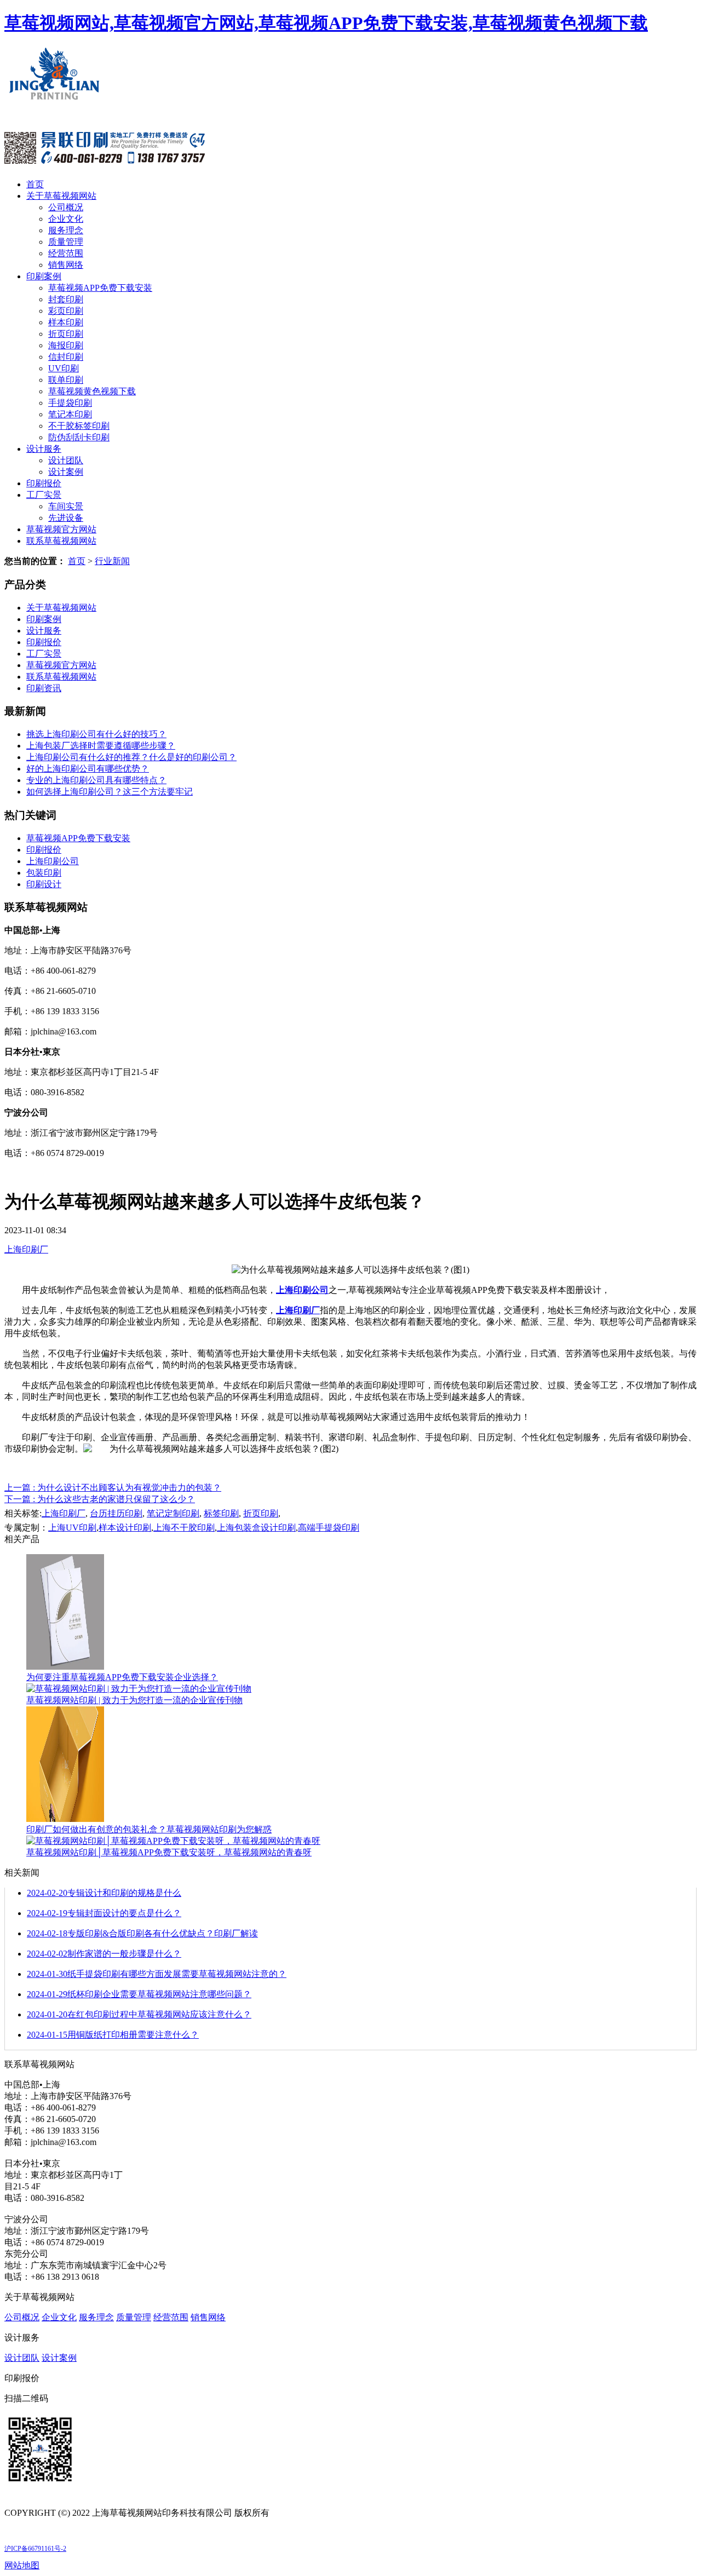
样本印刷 (66, 322)
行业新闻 (112, 561)
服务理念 (66, 230)
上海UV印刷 (72, 1528)
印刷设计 (44, 884)
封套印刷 (66, 299)
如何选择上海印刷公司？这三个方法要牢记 (110, 792)
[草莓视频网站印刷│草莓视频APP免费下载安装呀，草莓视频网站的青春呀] (173, 1841)
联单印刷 (66, 380)
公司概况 (66, 207)
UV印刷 (64, 368)
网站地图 (22, 2565)
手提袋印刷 (70, 403)
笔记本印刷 (70, 414)
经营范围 (66, 253)
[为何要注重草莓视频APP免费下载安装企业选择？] (65, 1667)
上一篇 (113, 1488)
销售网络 (66, 265)
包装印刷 (44, 873)
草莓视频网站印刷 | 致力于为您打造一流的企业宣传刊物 (134, 1700)
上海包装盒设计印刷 (256, 1528)
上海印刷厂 (26, 1249)
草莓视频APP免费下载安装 (100, 288)
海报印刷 (66, 345)
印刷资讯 (44, 688)
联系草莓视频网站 (61, 541)
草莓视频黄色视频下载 (92, 391)
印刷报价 (44, 483)
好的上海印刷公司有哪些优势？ (88, 769)
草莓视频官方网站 (61, 529)
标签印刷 (221, 1513)
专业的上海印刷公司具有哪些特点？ (96, 780)
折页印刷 (66, 334)
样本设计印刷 (125, 1528)
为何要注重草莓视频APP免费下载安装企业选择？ (122, 1677)
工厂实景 (44, 495)
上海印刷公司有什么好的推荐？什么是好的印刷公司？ (131, 757)
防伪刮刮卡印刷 (79, 437)
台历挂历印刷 (116, 1513)
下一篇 (100, 1499)
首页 (35, 184)
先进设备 (66, 518)
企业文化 (66, 219)
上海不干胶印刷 (184, 1528)
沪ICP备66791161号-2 (35, 2549)
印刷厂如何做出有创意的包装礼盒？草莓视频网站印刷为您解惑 (149, 1829)
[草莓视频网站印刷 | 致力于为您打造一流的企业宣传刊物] (139, 1689)
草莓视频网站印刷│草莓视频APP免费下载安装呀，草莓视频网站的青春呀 (169, 1852)
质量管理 (66, 242)
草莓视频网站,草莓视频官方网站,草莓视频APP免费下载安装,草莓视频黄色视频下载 (326, 23)
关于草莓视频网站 (61, 196)
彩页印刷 (66, 311)
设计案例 (66, 472)
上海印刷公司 (53, 861)
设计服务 (44, 449)
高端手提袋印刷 (329, 1528)
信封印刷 (66, 357)
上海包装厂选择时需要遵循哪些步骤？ (101, 746)
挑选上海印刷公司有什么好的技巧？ (96, 734)
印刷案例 (44, 276)
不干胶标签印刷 (79, 426)
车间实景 (66, 506)
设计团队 (66, 460)
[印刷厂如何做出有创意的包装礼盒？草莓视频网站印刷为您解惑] (65, 1819)
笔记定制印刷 (173, 1513)
